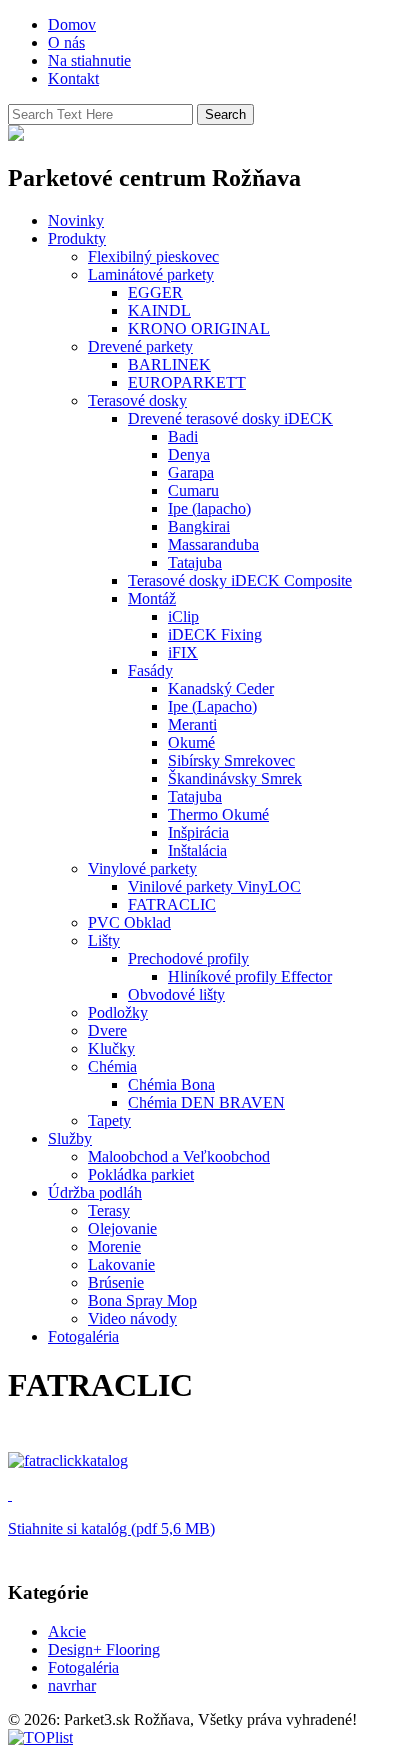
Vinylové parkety (142, 868)
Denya (189, 454)
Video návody (132, 1318)
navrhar (72, 1685)
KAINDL (159, 310)
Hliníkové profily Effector (250, 976)
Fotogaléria (83, 1336)
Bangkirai (199, 526)
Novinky (76, 220)
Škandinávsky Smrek (235, 778)
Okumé (191, 742)
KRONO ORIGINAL (199, 328)
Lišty (104, 940)
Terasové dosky (137, 400)
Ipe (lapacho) (209, 508)
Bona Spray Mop (142, 1300)
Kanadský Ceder (221, 688)
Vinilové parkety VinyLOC (214, 886)
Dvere (107, 1030)
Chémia (112, 1066)
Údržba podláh (95, 1192)
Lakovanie (121, 1264)
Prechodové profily (188, 958)
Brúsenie (116, 1282)
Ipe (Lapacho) (212, 706)
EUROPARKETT (187, 382)
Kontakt (73, 78)
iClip (183, 616)
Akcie (67, 1631)
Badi (183, 436)
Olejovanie (122, 1228)
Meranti (192, 724)
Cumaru (193, 490)
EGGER (155, 292)
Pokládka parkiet (141, 1174)
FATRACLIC (172, 904)
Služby (70, 1138)
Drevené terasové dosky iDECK (230, 418)
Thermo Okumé (218, 814)
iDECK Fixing (215, 634)
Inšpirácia (198, 832)
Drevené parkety (140, 346)
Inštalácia (197, 850)
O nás (66, 42)
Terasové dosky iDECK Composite (240, 580)
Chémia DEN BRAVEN (206, 1102)
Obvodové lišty (176, 994)
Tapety (109, 1120)
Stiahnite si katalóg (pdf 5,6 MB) (111, 1528)
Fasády (150, 670)
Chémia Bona (171, 1084)
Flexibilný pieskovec (153, 256)
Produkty (77, 238)
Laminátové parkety (151, 274)
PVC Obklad (129, 922)
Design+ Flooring (104, 1649)
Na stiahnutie (89, 60)
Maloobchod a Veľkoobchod (179, 1156)
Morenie (114, 1246)
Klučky (111, 1048)
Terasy (109, 1210)
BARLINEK (169, 364)
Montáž (152, 598)
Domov (72, 24)
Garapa (191, 472)
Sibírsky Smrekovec (231, 760)
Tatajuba (195, 562)
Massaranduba (213, 544)
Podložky (118, 1012)
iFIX (183, 652)
